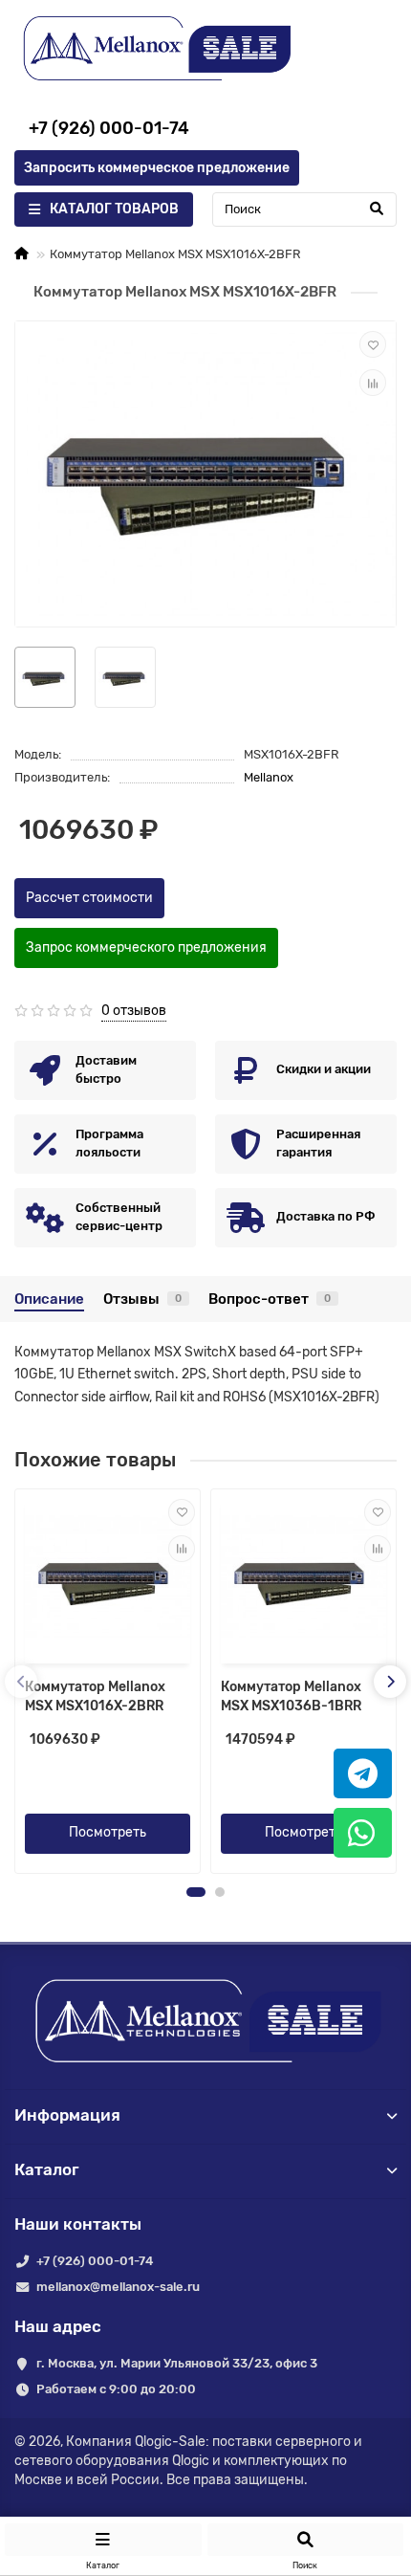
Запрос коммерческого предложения (146, 947)
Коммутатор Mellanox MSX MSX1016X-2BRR (95, 1696)
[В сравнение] (373, 383)
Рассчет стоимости (89, 898)
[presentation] (21, 1682)
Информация (67, 2115)
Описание (49, 1299)
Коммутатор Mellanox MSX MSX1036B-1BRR (291, 1696)
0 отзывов (134, 1011)
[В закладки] (373, 344)
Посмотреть (108, 1832)
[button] (196, 1892)
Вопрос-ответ (270, 1299)
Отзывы (142, 1299)
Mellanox (269, 777)
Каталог (47, 2169)
